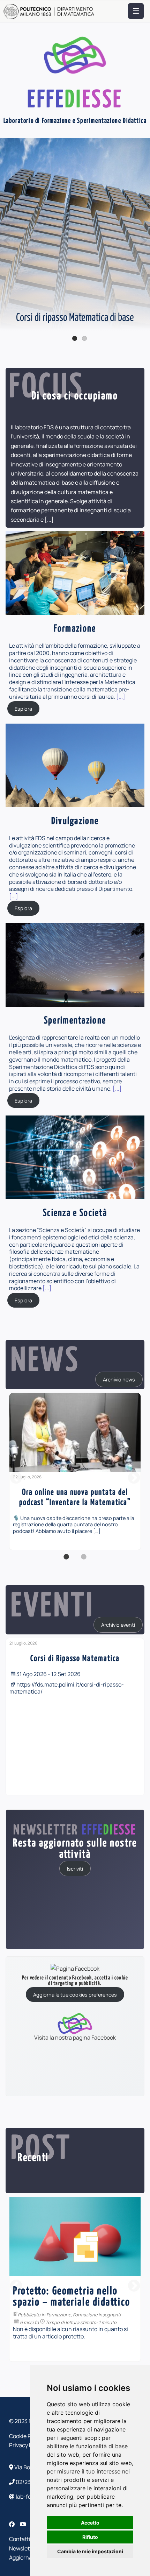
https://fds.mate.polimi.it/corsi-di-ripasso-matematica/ (67, 1688)
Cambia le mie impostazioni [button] (90, 2551)
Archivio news (119, 1380)
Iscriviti (75, 1868)
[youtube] (24, 2524)
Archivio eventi (118, 1625)
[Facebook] (12, 2524)
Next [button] (134, 1478)
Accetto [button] (90, 2523)
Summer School (116, 2303)
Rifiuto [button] (90, 2537)
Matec (53, 2303)
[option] (75, 1471)
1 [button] (66, 1561)
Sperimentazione (79, 2303)
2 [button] (84, 1561)
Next (143, 241)
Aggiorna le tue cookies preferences (75, 1995)
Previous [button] (16, 1478)
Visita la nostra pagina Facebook (75, 2037)
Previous (7, 241)
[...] (49, 520)
